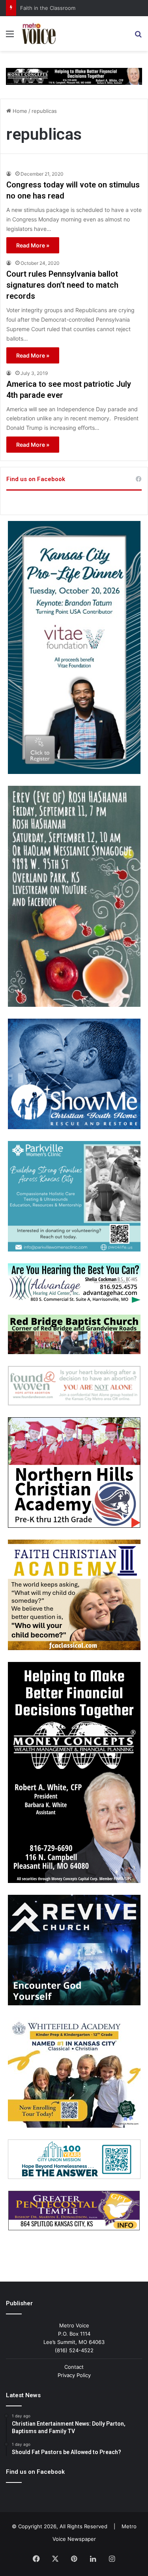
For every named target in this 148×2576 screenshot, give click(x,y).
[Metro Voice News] (38, 34)
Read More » (33, 245)
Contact (74, 2367)
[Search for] (138, 37)
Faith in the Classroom (48, 8)
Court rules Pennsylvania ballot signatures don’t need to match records (62, 285)
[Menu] (10, 37)
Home (19, 111)
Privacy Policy (74, 2375)
